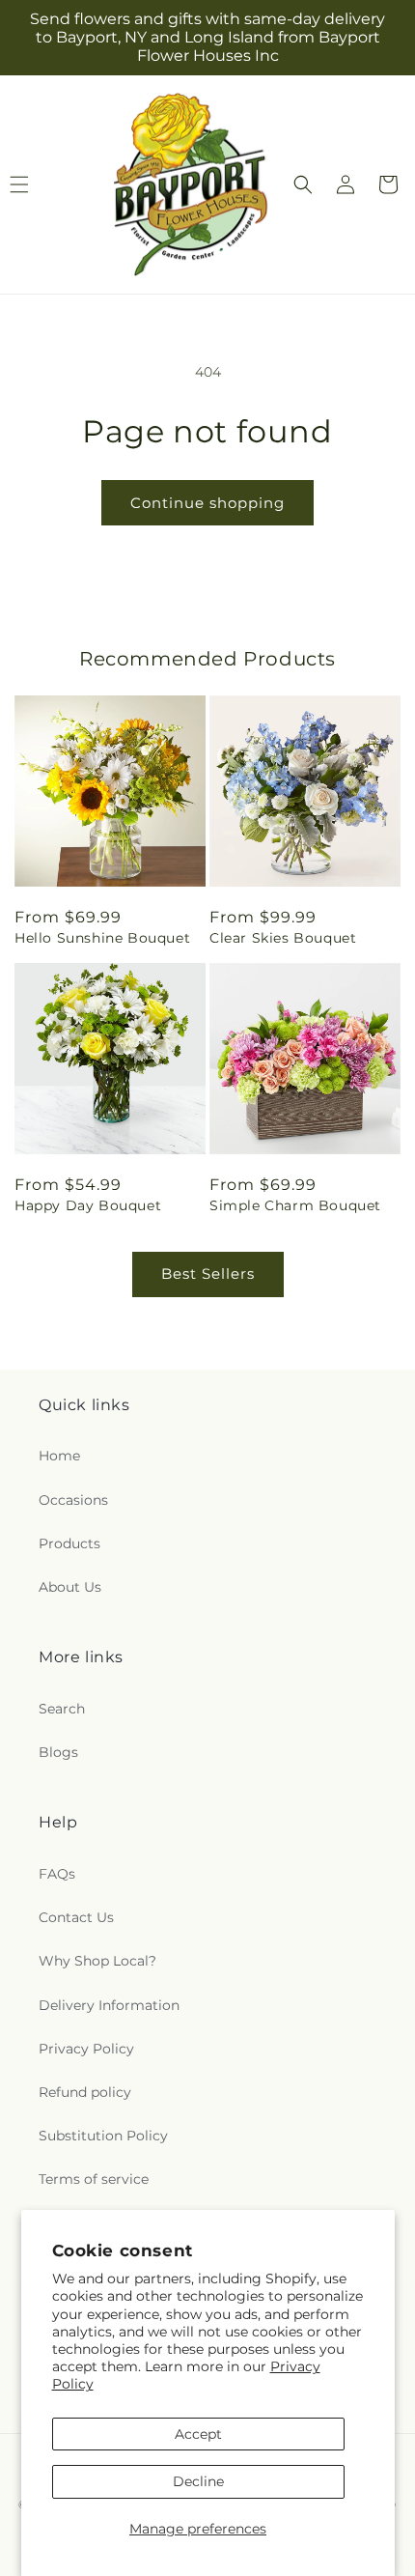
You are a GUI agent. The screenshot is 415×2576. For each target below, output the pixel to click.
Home (59, 1456)
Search (62, 1709)
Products (69, 1543)
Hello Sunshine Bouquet (102, 938)
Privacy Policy (86, 2049)
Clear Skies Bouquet (283, 938)
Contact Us (76, 1917)
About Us (70, 1587)
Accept (198, 2434)
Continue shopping (207, 503)
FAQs (57, 1874)
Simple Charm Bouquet (295, 1205)
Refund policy (85, 2092)
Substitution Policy (103, 2136)
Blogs (58, 1752)
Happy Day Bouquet (88, 1205)
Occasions (73, 1500)
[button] (303, 184)
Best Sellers (208, 1274)
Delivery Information (109, 2005)
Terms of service (94, 2179)
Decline (198, 2481)
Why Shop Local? (97, 1961)
